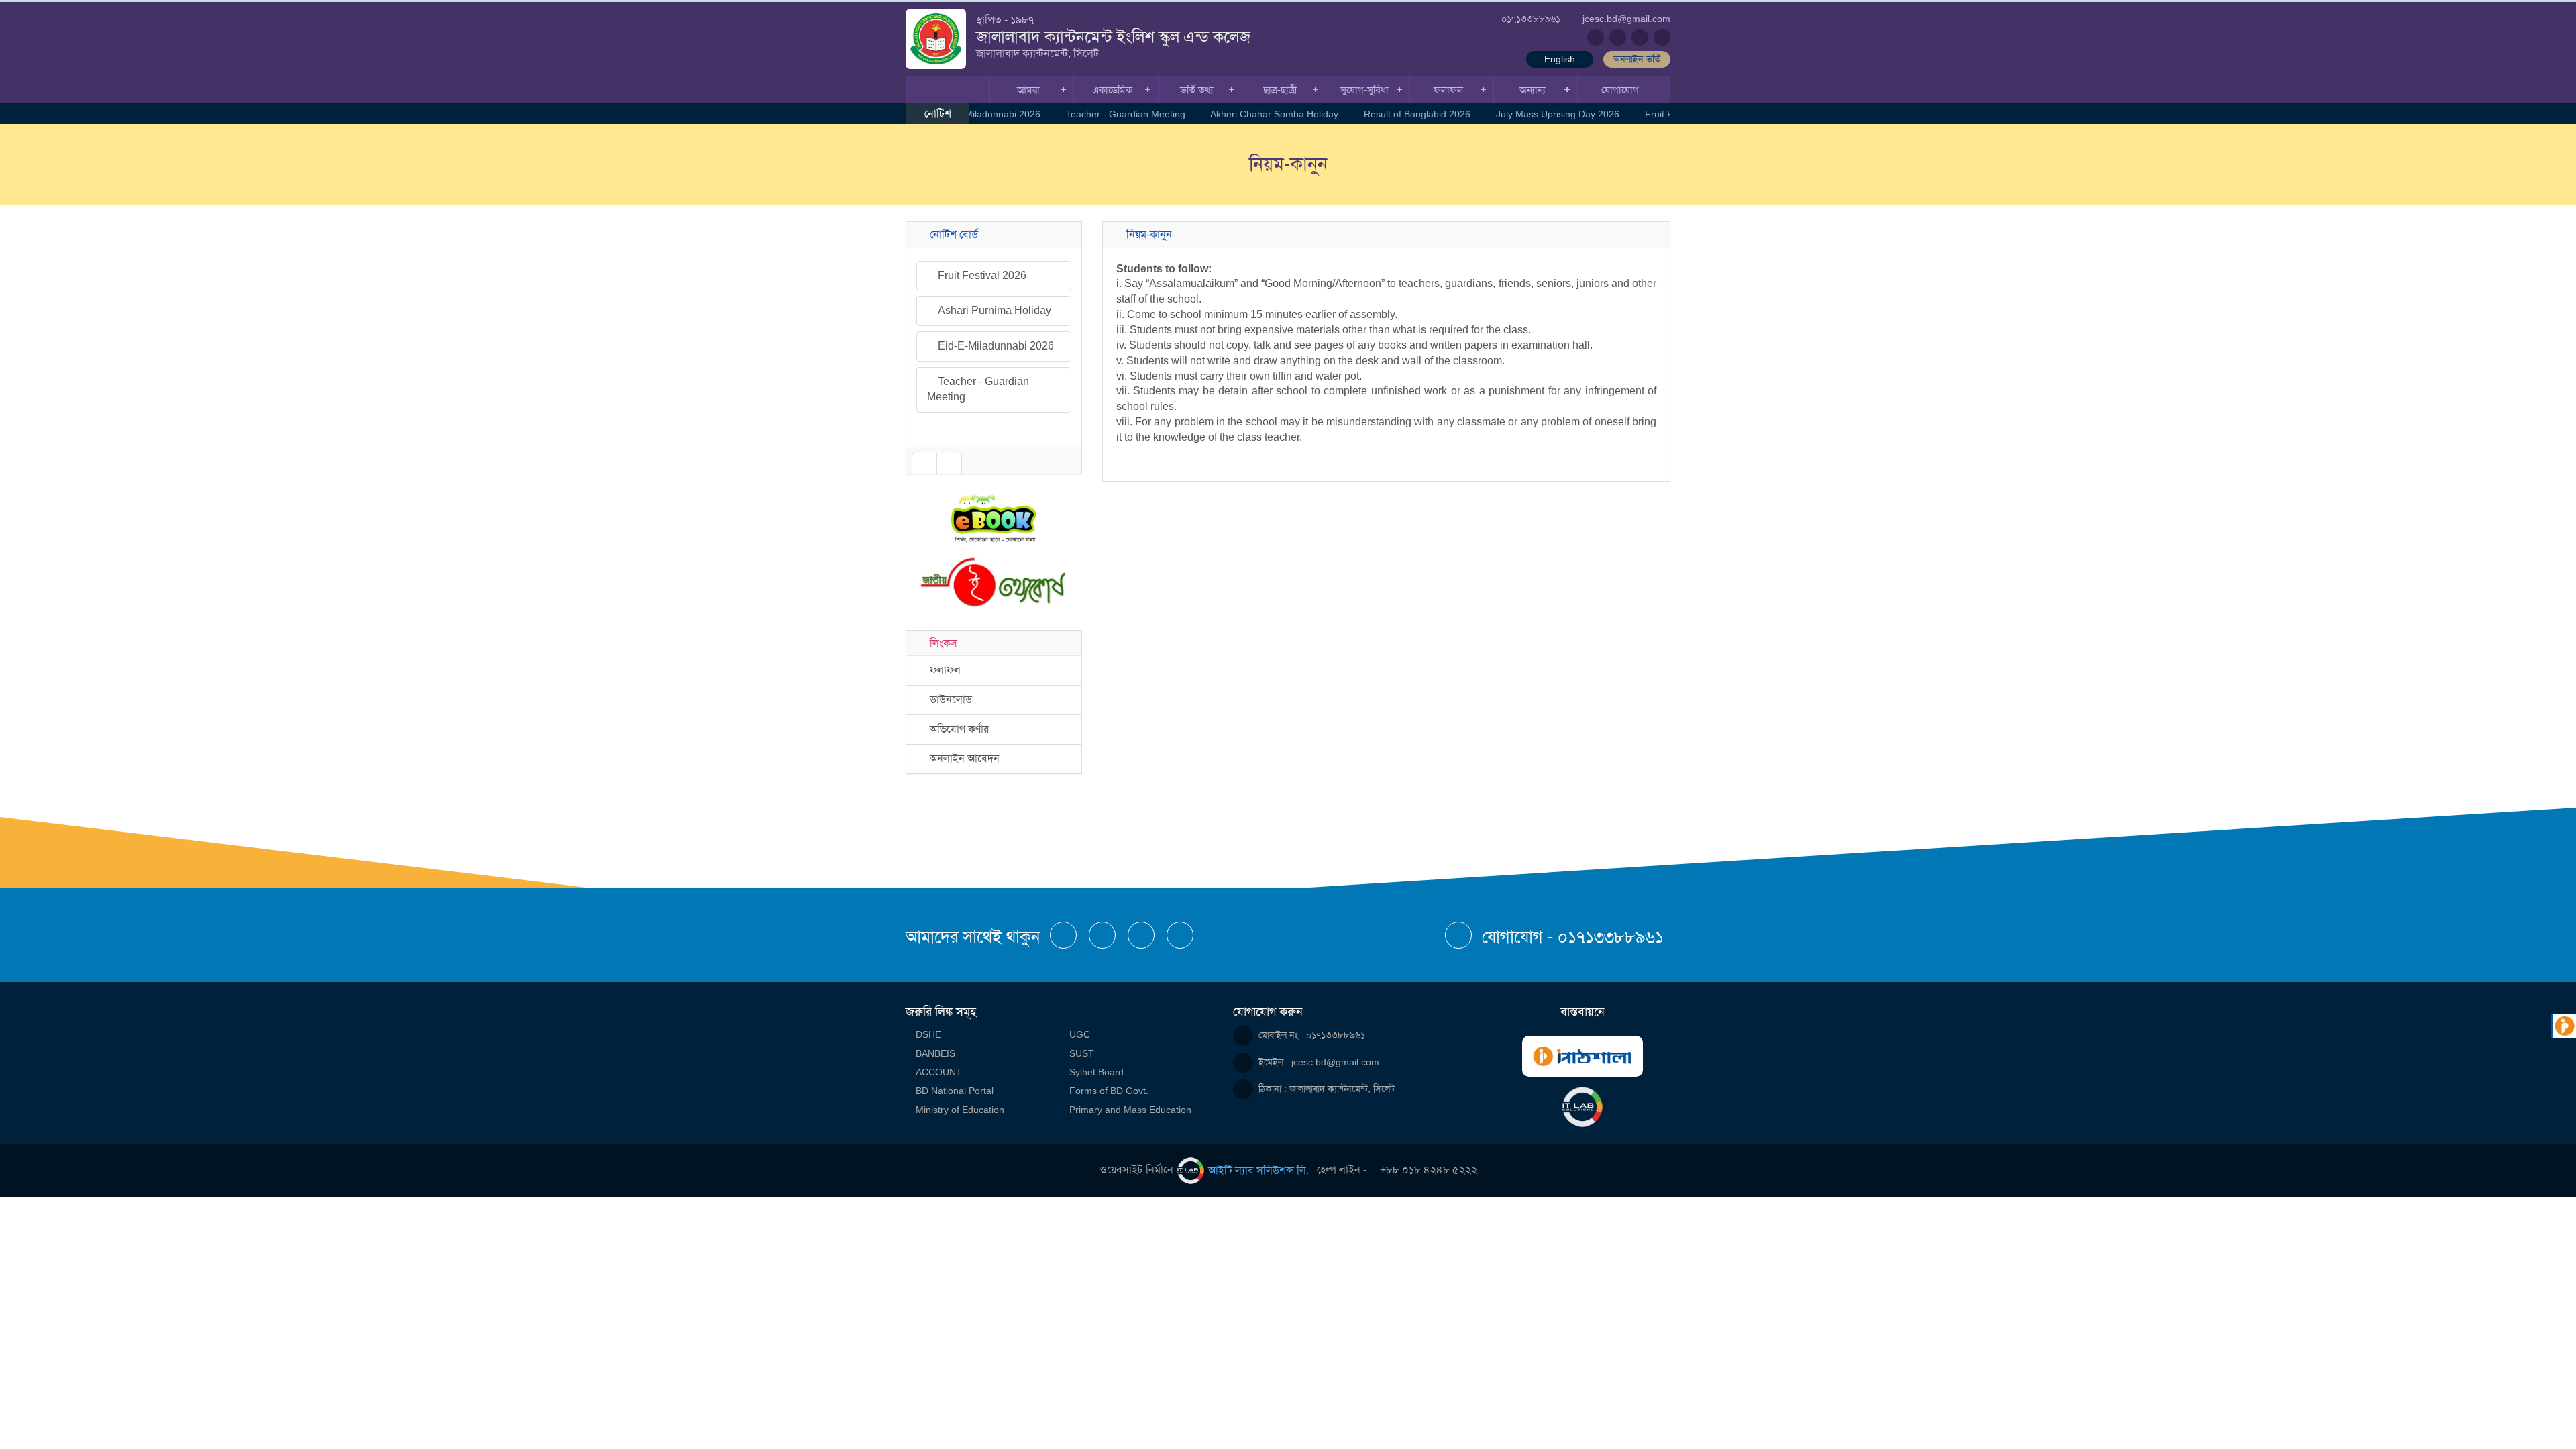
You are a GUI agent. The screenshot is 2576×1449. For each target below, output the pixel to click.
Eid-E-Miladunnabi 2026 (979, 114)
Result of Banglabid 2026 (1406, 114)
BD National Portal (955, 1091)
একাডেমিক (1112, 90)
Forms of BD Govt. (1109, 1091)
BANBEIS (935, 1053)
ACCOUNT (939, 1072)
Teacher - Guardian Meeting (1115, 114)
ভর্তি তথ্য (1196, 90)
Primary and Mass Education (1130, 1110)
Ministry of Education (960, 1110)
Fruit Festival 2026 (1674, 114)
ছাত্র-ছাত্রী (1280, 90)
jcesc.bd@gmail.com (1335, 1062)
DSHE (928, 1034)
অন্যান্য (1533, 90)
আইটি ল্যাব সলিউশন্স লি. (1258, 1170)
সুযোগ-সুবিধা (1364, 90)
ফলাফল (1448, 90)
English (1560, 59)
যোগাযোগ (1620, 90)
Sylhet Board (1096, 1072)
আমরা (1028, 90)
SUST (1082, 1053)
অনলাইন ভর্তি (1637, 59)
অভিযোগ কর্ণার (957, 729)
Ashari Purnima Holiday (993, 275)
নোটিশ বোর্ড (951, 234)
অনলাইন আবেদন (962, 758)
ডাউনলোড (948, 699)
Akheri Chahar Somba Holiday (1264, 114)
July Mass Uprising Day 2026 (1547, 114)
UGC (1080, 1034)
